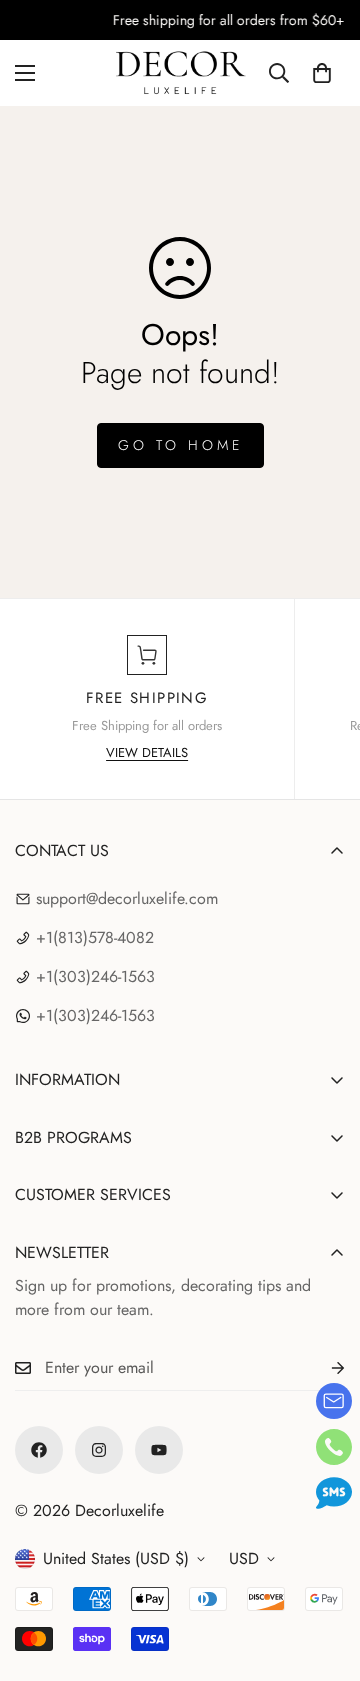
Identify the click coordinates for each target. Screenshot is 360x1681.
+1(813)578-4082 (95, 937)
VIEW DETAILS (147, 752)
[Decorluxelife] (180, 73)
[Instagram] (99, 1450)
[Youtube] (159, 1450)
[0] (322, 73)
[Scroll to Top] (324, 1575)
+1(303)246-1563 (95, 976)
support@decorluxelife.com (127, 898)
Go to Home (180, 445)
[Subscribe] (322, 1368)
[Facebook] (39, 1450)
